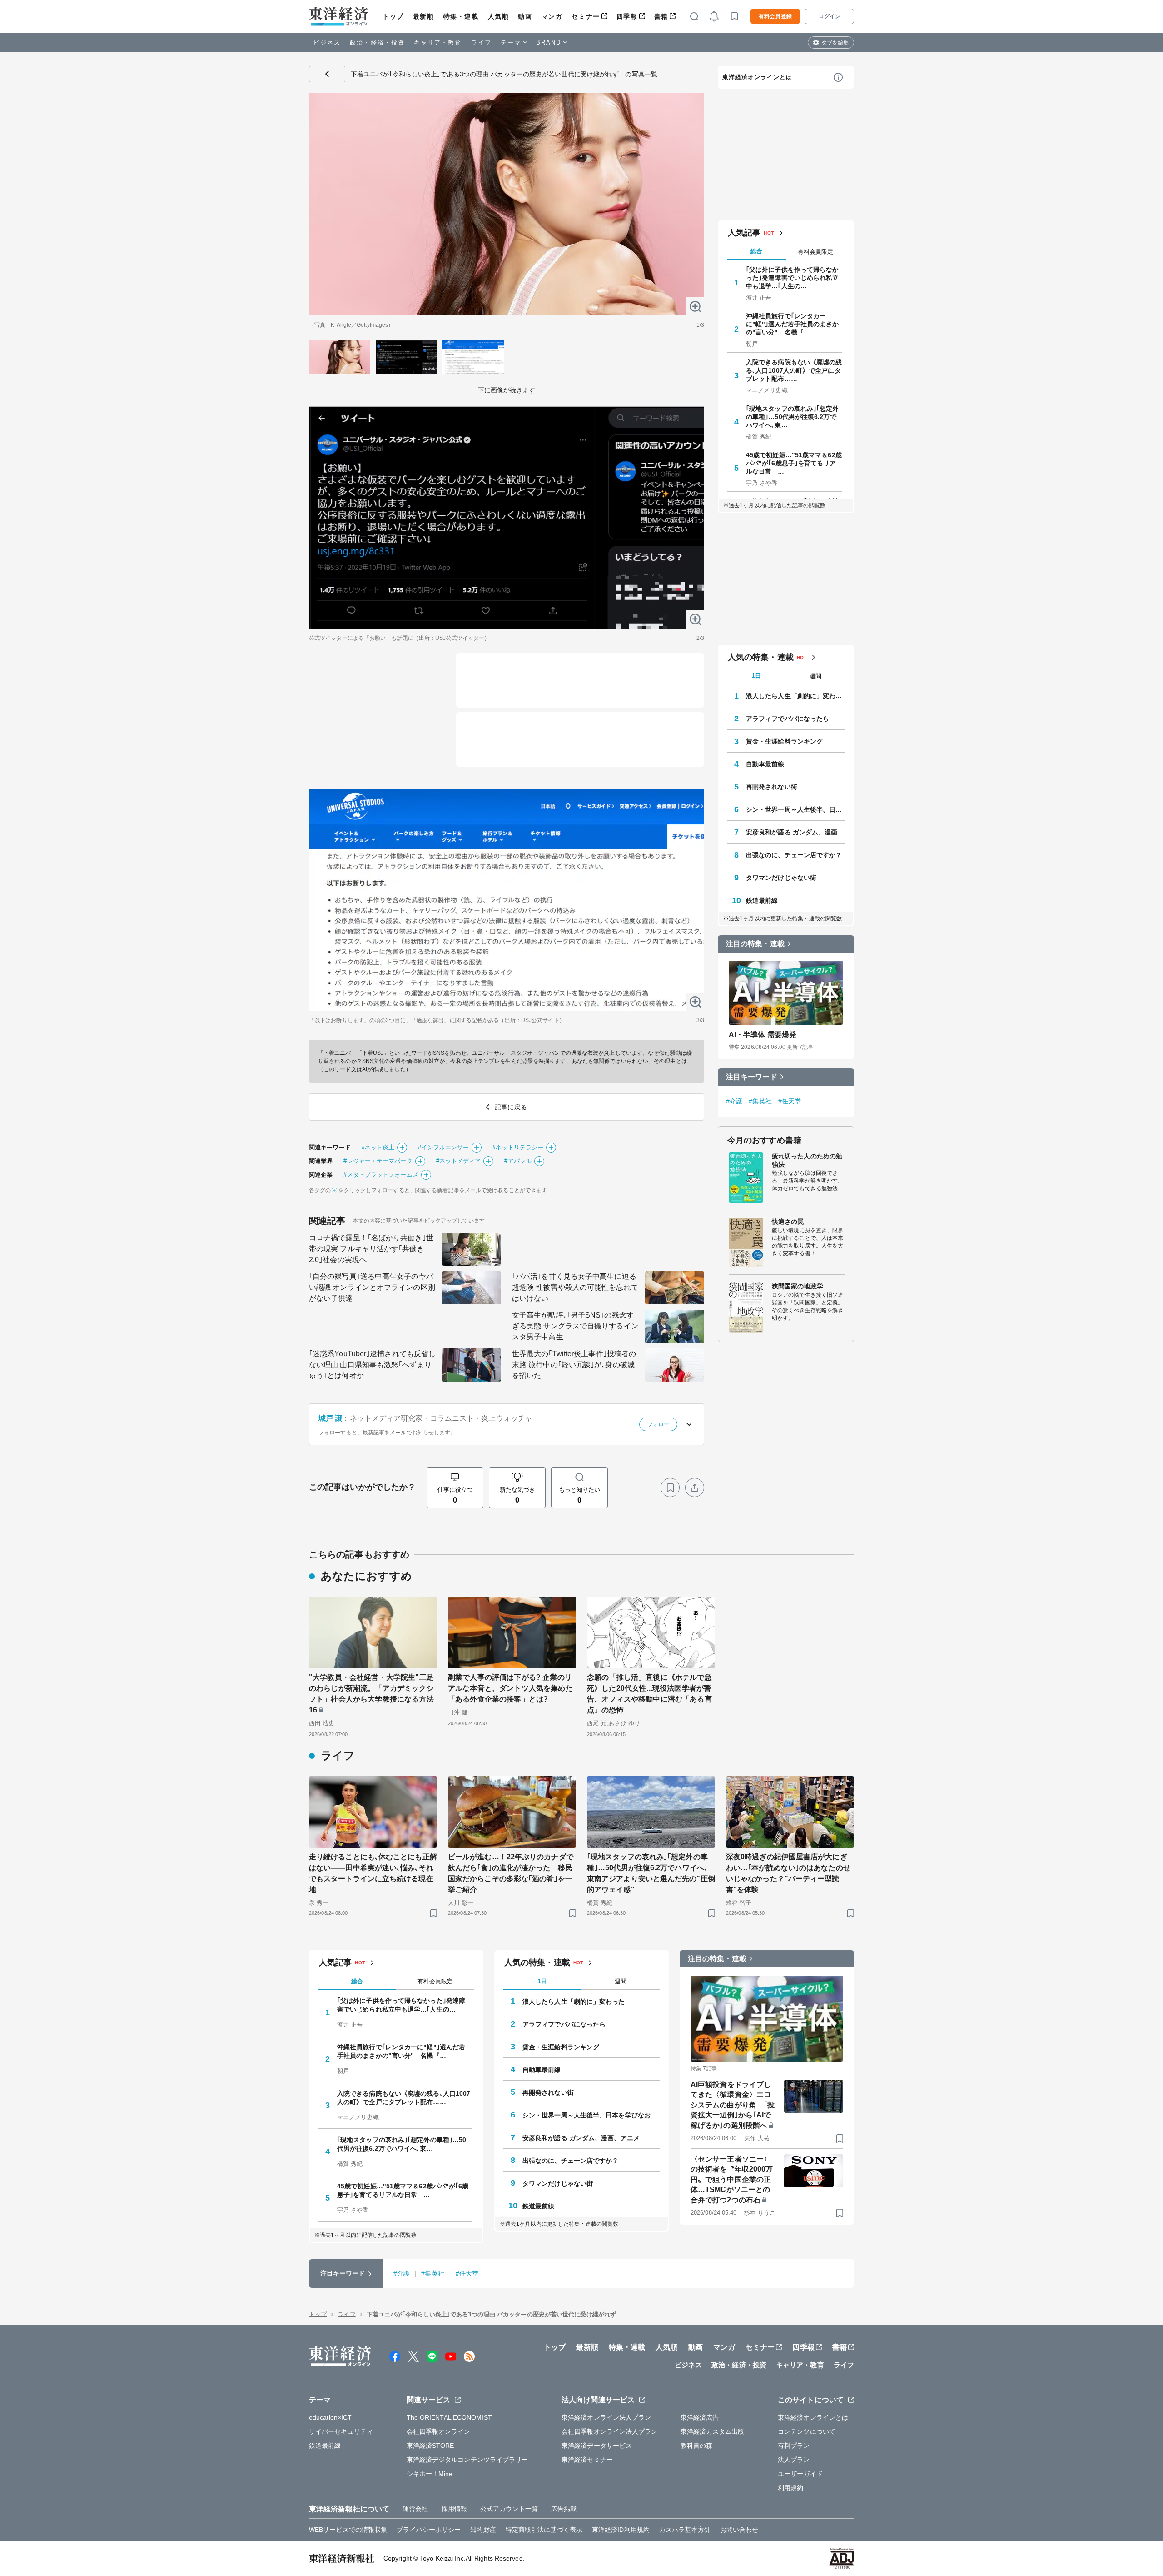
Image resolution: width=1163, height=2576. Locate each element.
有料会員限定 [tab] (815, 252)
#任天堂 (790, 1101)
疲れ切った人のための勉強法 (807, 1160)
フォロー (658, 1424)
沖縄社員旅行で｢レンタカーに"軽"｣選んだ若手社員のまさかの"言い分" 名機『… (793, 324)
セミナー (586, 16)
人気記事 (744, 233)
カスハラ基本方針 (685, 2530)
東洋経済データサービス (597, 2446)
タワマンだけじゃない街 (781, 878)
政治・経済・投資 (377, 42)
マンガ (552, 16)
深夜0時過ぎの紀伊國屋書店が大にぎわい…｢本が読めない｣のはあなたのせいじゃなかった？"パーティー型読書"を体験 (788, 1873)
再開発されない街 (772, 787)
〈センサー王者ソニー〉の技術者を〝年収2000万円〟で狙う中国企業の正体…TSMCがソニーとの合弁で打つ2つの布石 (732, 2179)
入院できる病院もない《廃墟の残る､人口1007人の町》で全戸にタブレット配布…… (794, 370)
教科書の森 (697, 2446)
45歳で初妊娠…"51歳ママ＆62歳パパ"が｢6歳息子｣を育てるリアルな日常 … (794, 463)
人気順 (499, 16)
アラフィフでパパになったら (788, 719)
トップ (393, 16)
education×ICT (330, 2417)
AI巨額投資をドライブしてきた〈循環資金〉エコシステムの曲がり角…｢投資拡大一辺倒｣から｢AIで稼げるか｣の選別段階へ (733, 2105)
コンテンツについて (807, 2431)
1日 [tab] (756, 676)
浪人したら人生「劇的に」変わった (795, 696)
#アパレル (518, 1161)
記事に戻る (327, 74)
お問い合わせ (739, 2530)
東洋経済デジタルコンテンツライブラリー (467, 2460)
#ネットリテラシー (518, 1147)
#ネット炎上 (378, 1147)
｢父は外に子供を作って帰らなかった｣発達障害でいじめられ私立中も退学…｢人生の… (793, 278)
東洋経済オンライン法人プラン (606, 2417)
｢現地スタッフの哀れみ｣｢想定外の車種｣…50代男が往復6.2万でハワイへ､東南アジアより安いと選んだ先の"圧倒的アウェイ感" (651, 1873)
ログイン (830, 16)
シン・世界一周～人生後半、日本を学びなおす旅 (795, 809)
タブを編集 (835, 43)
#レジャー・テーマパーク (378, 1161)
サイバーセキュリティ (341, 2431)
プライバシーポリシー (429, 2530)
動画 (525, 16)
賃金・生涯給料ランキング (784, 741)
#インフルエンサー (443, 1147)
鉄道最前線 (762, 900)
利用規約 (790, 2488)
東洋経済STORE (430, 2446)
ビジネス (327, 42)
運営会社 (415, 2509)
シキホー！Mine (430, 2474)
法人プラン (794, 2460)
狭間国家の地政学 (798, 1286)
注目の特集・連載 (755, 944)
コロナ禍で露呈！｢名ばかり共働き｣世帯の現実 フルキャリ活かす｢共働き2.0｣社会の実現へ (371, 1249)
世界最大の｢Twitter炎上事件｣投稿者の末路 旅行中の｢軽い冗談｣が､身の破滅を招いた (574, 1365)
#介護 (734, 1101)
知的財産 (483, 2530)
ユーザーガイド (800, 2474)
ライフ (481, 42)
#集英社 (760, 1101)
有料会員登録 (775, 16)
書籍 (661, 16)
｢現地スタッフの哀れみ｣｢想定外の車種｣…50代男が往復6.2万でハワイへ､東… (793, 417)
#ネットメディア (459, 1161)
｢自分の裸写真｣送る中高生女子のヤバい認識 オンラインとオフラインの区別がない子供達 (372, 1287)
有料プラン (794, 2446)
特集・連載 (461, 16)
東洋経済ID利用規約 (621, 2530)
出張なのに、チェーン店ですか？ (794, 855)
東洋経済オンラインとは (757, 77)
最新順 (424, 16)
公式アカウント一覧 (509, 2509)
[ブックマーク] (670, 1488)
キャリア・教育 (438, 42)
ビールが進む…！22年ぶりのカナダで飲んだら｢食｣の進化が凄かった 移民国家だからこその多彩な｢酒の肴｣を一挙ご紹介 (511, 1873)
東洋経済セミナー (587, 2460)
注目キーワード (752, 1077)
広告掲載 (564, 2509)
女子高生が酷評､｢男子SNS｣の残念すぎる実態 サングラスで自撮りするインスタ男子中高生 (575, 1326)
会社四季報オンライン (439, 2431)
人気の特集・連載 (761, 657)
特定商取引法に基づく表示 (544, 2530)
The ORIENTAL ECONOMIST (449, 2417)
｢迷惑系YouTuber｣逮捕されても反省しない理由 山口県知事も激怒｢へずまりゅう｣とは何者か (372, 1365)
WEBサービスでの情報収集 (348, 2530)
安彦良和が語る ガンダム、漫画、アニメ (795, 832)
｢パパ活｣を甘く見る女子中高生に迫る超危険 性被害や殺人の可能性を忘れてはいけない (575, 1287)
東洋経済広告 (700, 2417)
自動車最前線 (765, 764)
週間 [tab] (815, 676)
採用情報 (454, 2509)
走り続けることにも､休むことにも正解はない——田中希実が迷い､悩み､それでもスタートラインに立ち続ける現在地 (373, 1873)
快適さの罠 (788, 1222)
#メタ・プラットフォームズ (381, 1175)
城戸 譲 (330, 1418)
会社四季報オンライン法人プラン (610, 2431)
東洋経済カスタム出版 (713, 2431)
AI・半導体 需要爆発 (763, 1035)
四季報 (627, 16)
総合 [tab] (756, 251)
